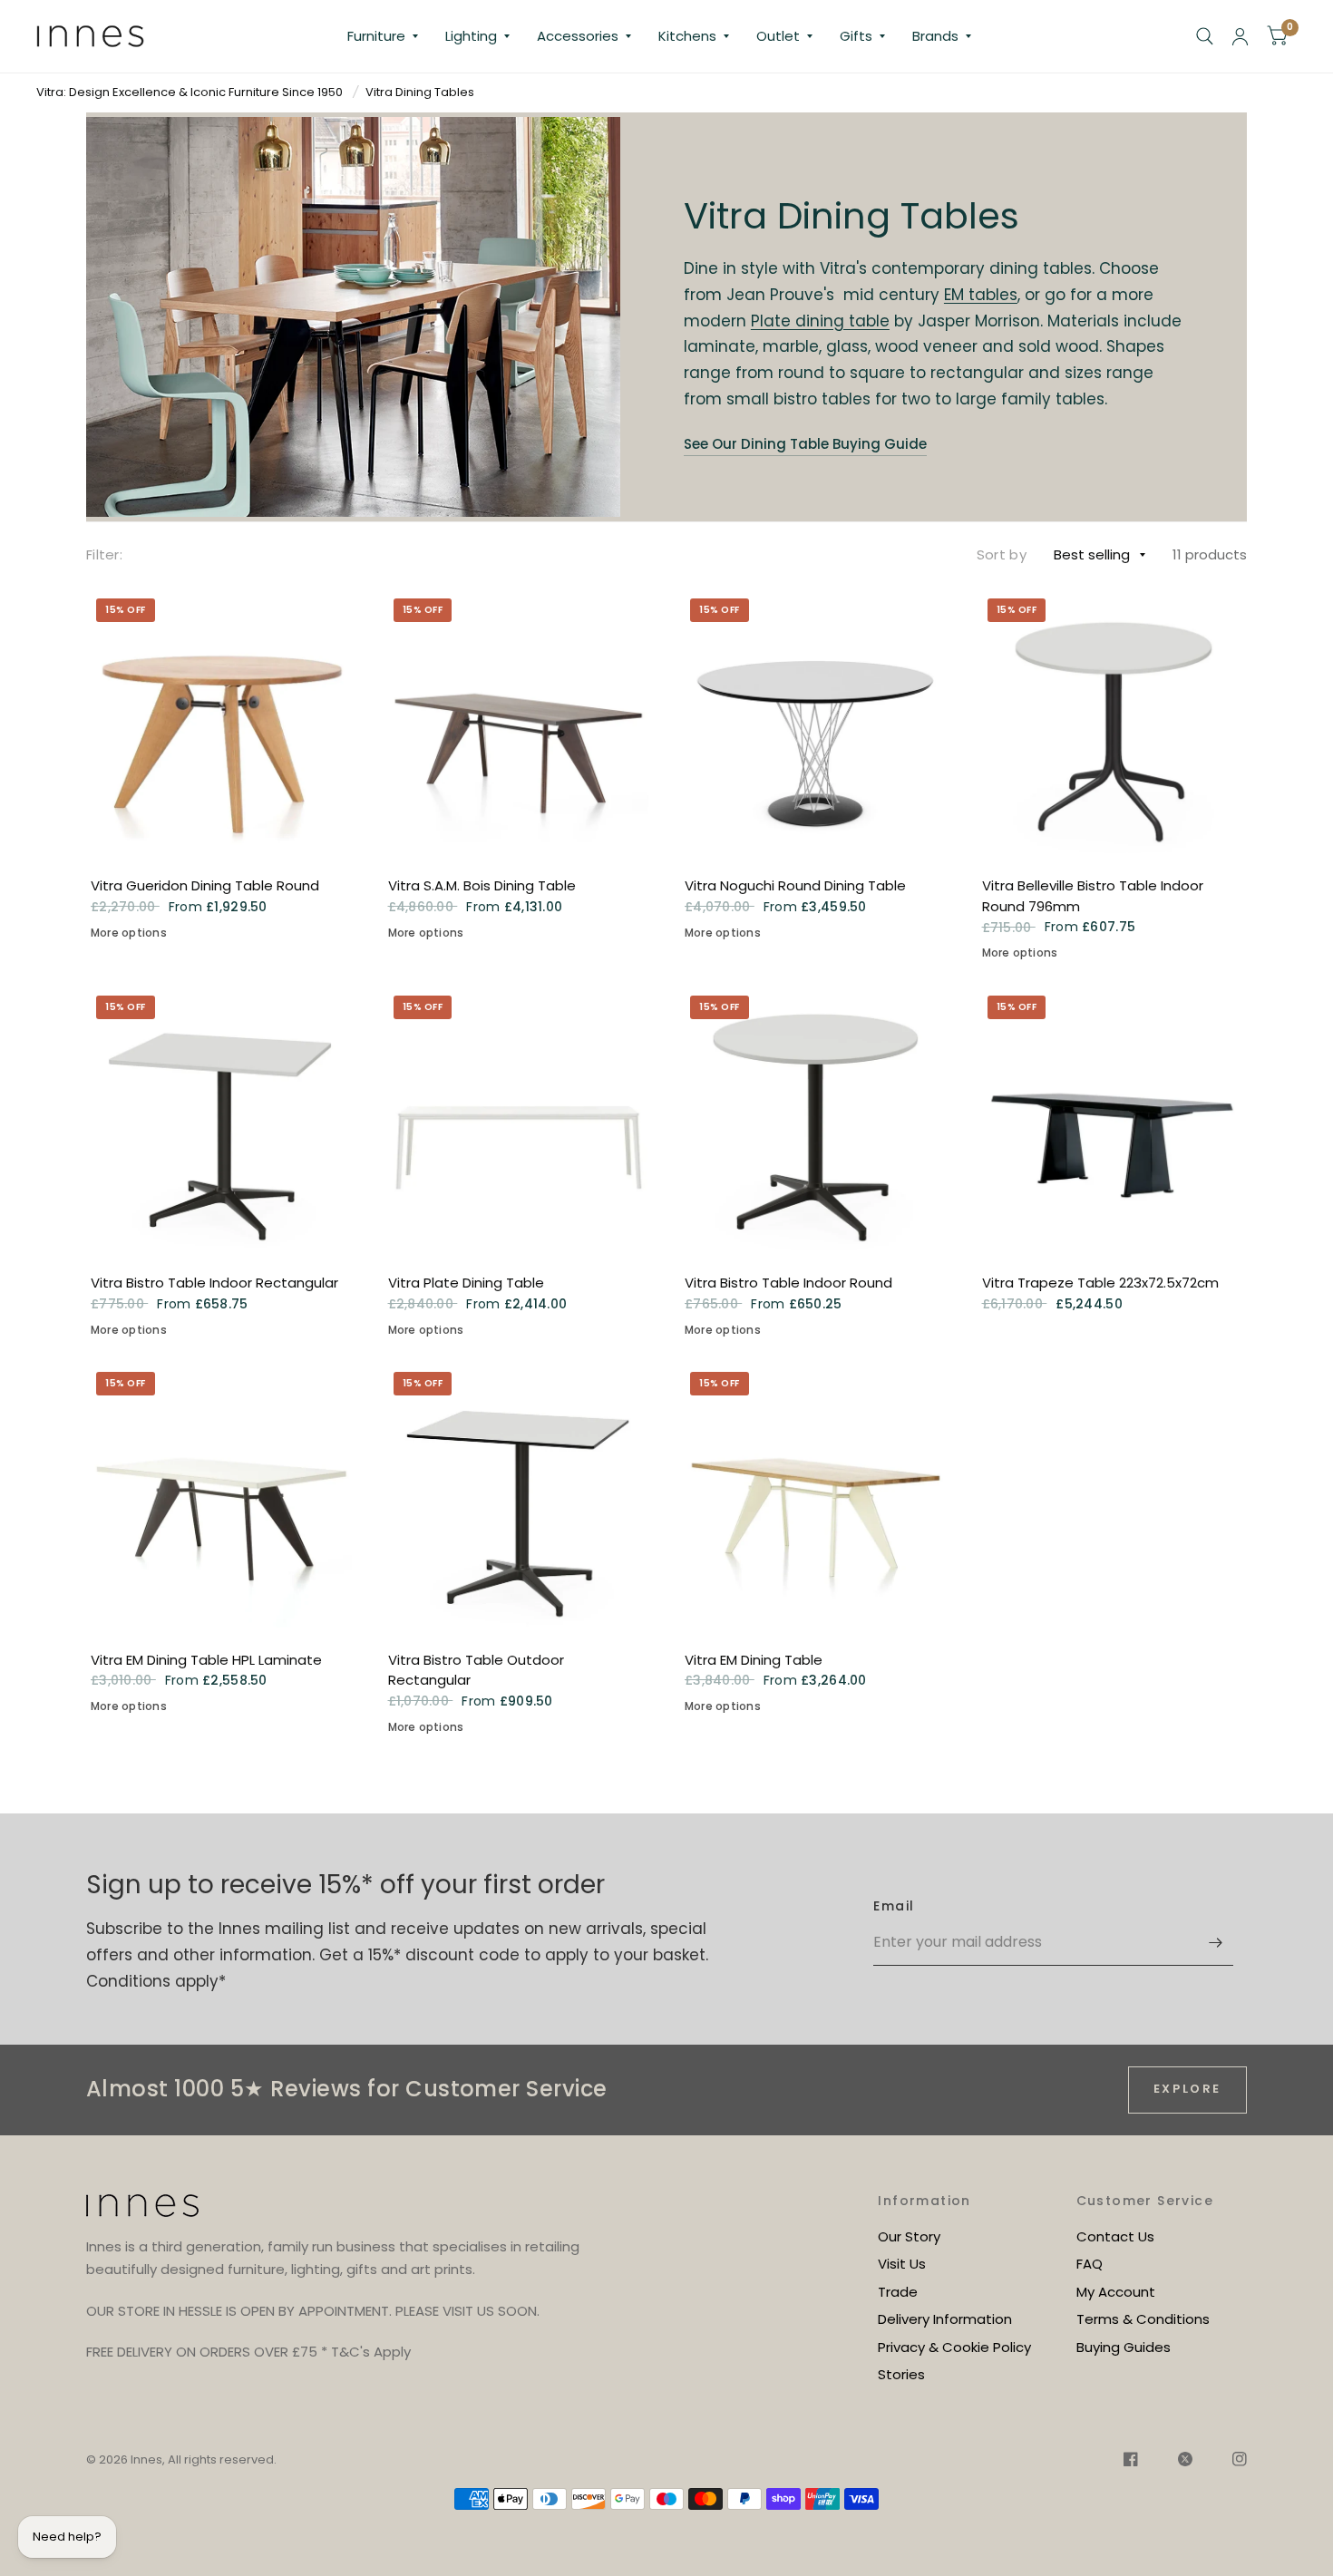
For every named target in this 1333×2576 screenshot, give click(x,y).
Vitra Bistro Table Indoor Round (788, 1283)
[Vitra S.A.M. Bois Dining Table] (519, 724)
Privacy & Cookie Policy (954, 2347)
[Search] (1205, 36)
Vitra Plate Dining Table (466, 1283)
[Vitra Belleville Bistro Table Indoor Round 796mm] (1113, 724)
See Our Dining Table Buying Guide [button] (805, 444)
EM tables (981, 295)
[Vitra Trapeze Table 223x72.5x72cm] (1113, 1121)
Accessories (578, 36)
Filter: (104, 554)
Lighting (471, 36)
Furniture (376, 36)
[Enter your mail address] (1215, 1942)
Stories (901, 2374)
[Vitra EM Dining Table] (815, 1497)
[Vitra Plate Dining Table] (519, 1121)
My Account (1116, 2292)
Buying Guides (1124, 2347)
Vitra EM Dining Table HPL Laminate (206, 1660)
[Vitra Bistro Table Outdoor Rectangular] (519, 1497)
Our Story (909, 2236)
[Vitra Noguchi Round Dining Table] (815, 724)
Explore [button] (1187, 2089)
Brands (935, 36)
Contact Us (1115, 2236)
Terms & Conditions (1143, 2319)
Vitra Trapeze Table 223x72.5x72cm (1100, 1283)
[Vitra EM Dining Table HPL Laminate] (221, 1497)
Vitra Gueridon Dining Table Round (205, 885)
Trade (898, 2292)
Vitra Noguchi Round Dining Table (795, 885)
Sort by (1002, 554)
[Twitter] (1185, 2462)
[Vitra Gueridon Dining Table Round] (221, 724)
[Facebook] (1131, 2462)
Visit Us (902, 2264)
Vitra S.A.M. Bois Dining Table (482, 885)
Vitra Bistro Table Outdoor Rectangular (476, 1670)
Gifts (856, 36)
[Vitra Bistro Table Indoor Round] (815, 1121)
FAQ (1090, 2264)
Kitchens (687, 36)
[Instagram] (1231, 2462)
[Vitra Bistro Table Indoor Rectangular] (221, 1121)
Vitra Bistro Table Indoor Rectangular (214, 1283)
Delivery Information (945, 2319)
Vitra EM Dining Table (754, 1660)
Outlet (778, 36)
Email (894, 1906)
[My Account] (1240, 36)
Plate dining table (820, 321)
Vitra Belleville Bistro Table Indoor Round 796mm (1093, 896)
